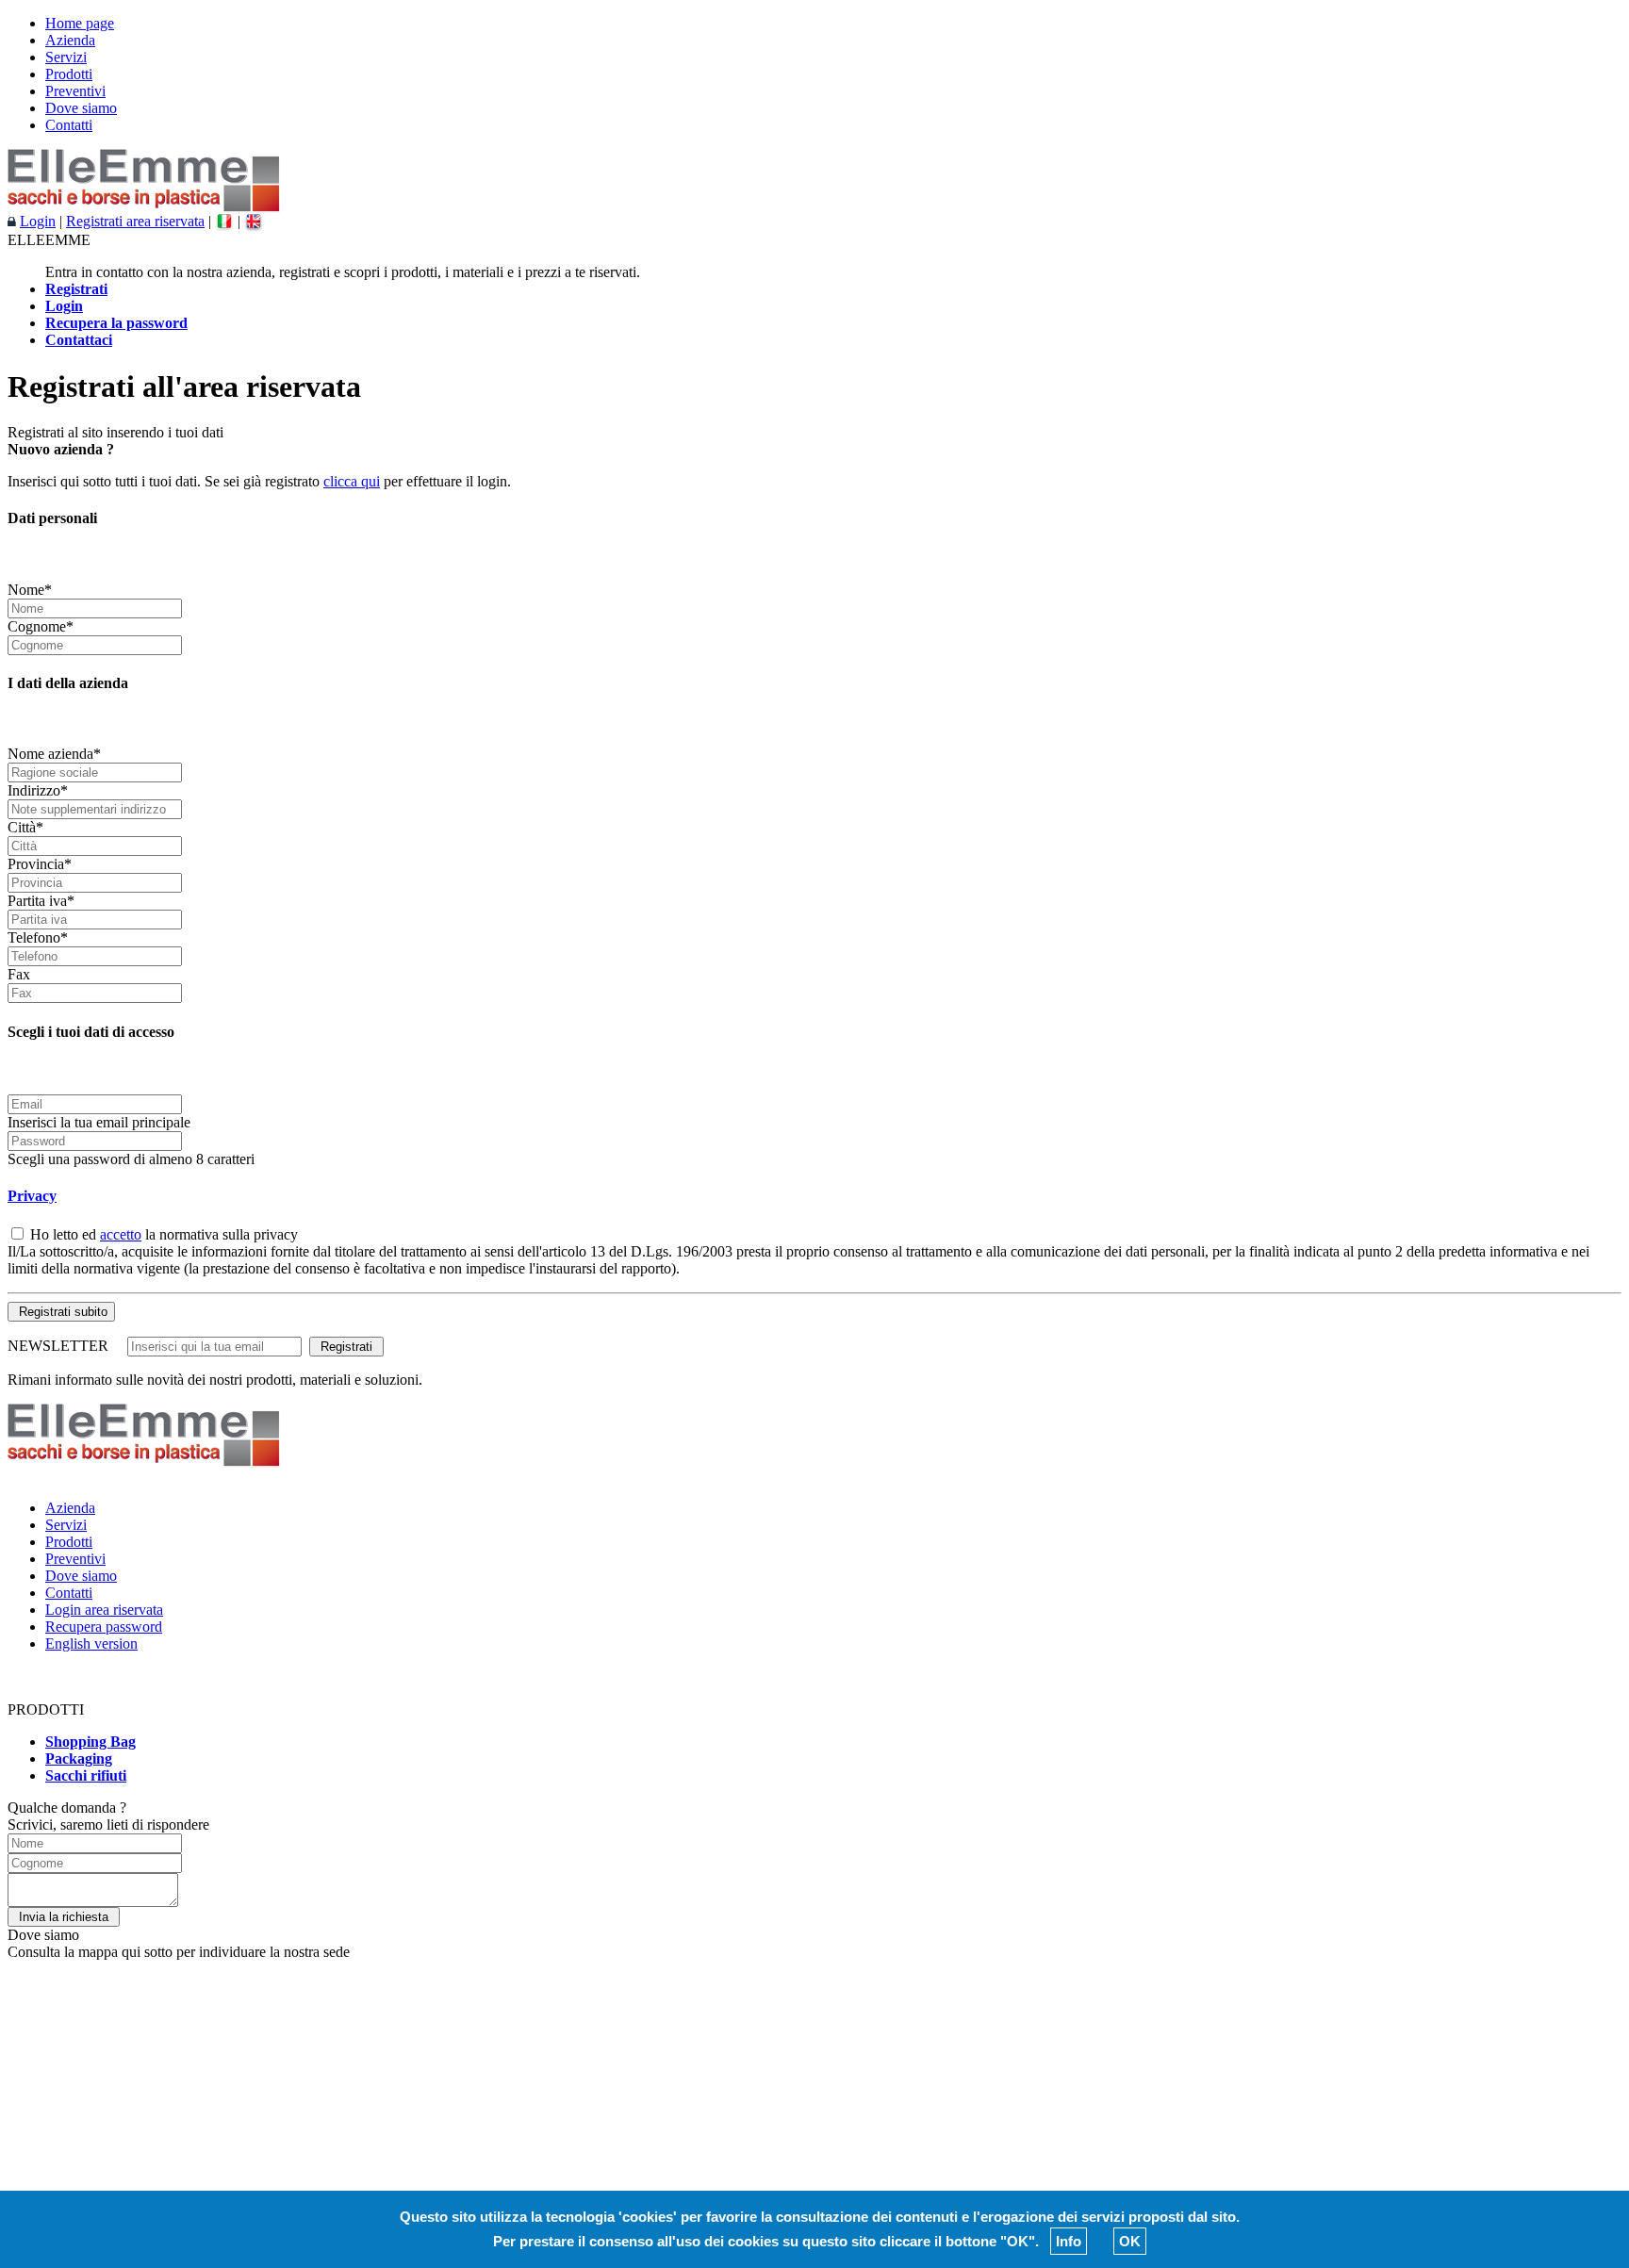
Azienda (70, 40)
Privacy (32, 1196)
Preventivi (75, 91)
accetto (121, 1234)
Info (1069, 2241)
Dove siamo (81, 108)
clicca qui (352, 481)
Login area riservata (104, 1610)
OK (1130, 2241)
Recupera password (104, 1627)
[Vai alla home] (144, 208)
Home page (80, 23)
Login (38, 221)
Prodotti (69, 74)
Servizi (66, 57)
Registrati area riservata (135, 221)
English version (91, 1643)
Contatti (69, 125)
